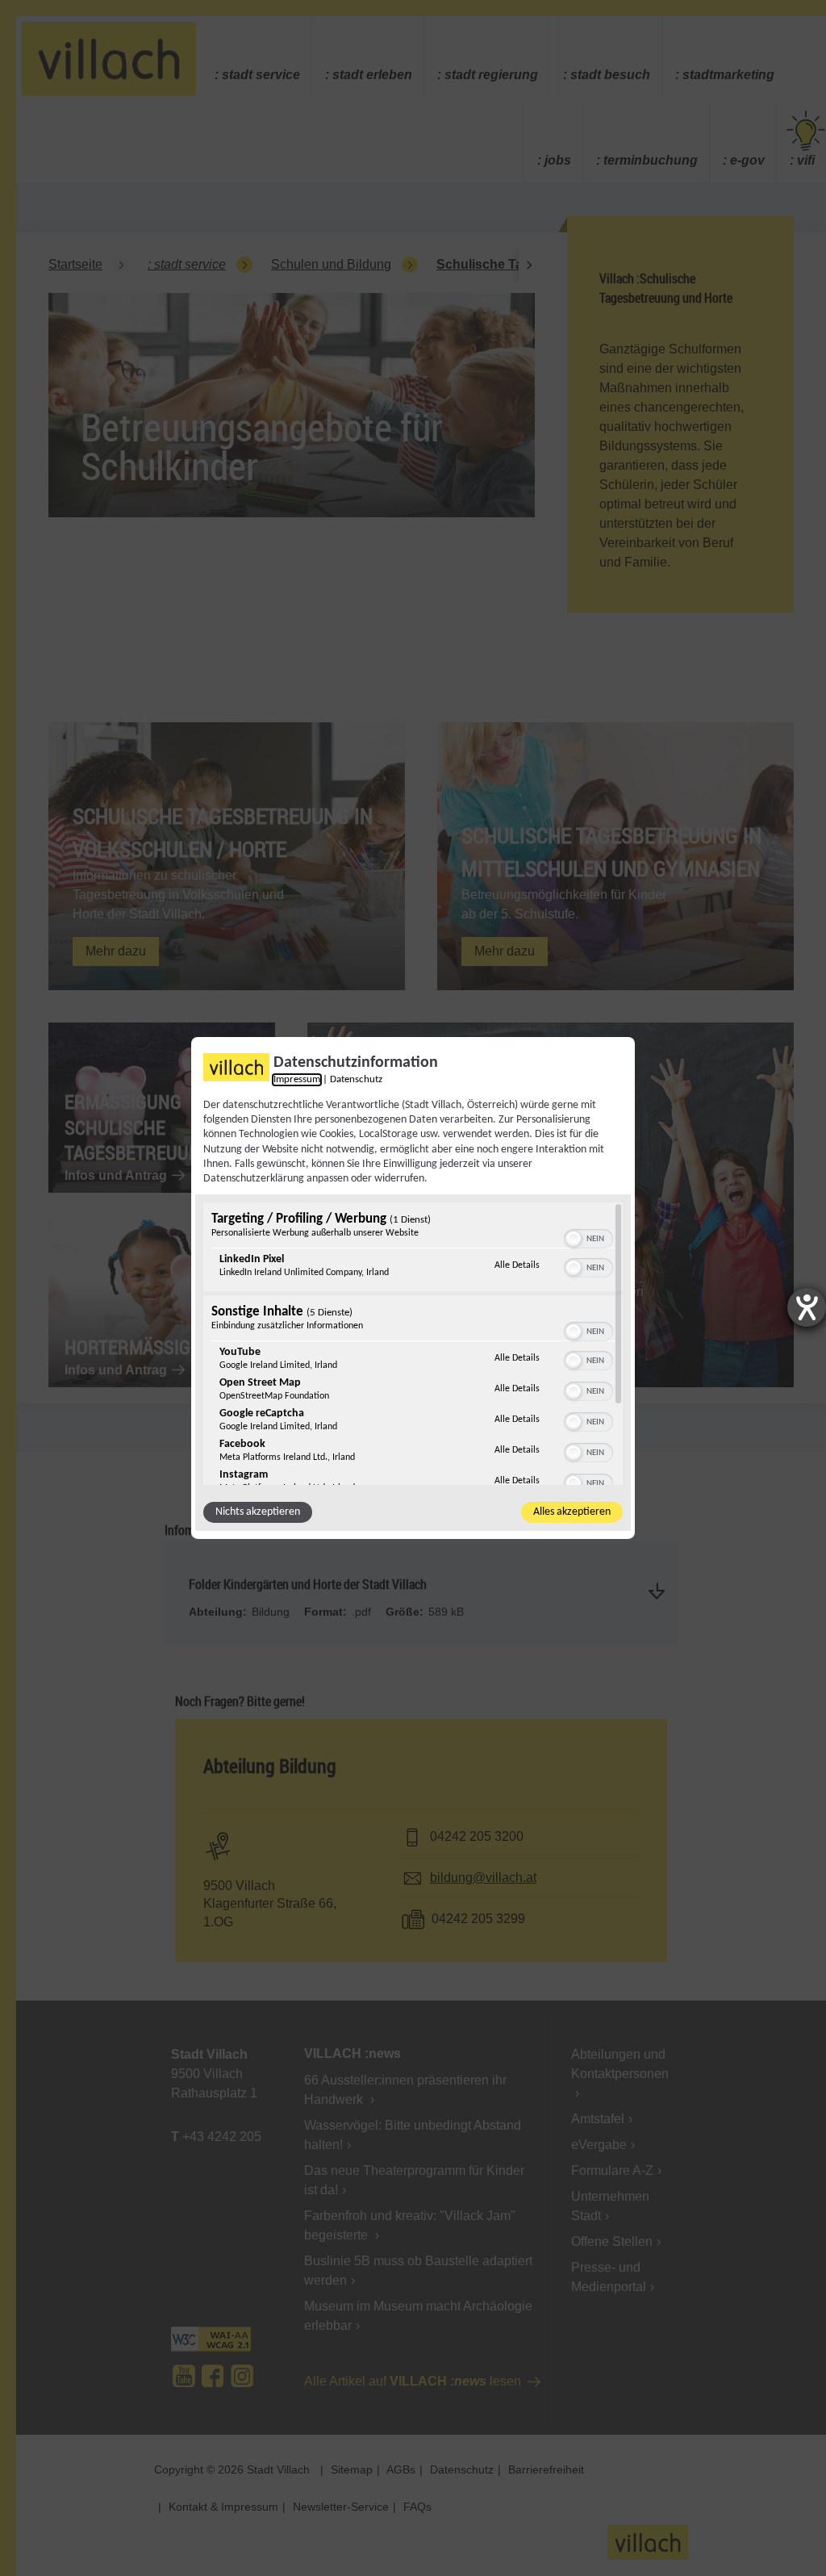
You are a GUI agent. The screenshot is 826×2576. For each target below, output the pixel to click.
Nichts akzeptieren (258, 1512)
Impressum (297, 1080)
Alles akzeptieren (572, 1512)
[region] (413, 1344)
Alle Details (517, 1265)
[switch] (588, 1237)
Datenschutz (356, 1080)
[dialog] (413, 1288)
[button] (574, 1239)
